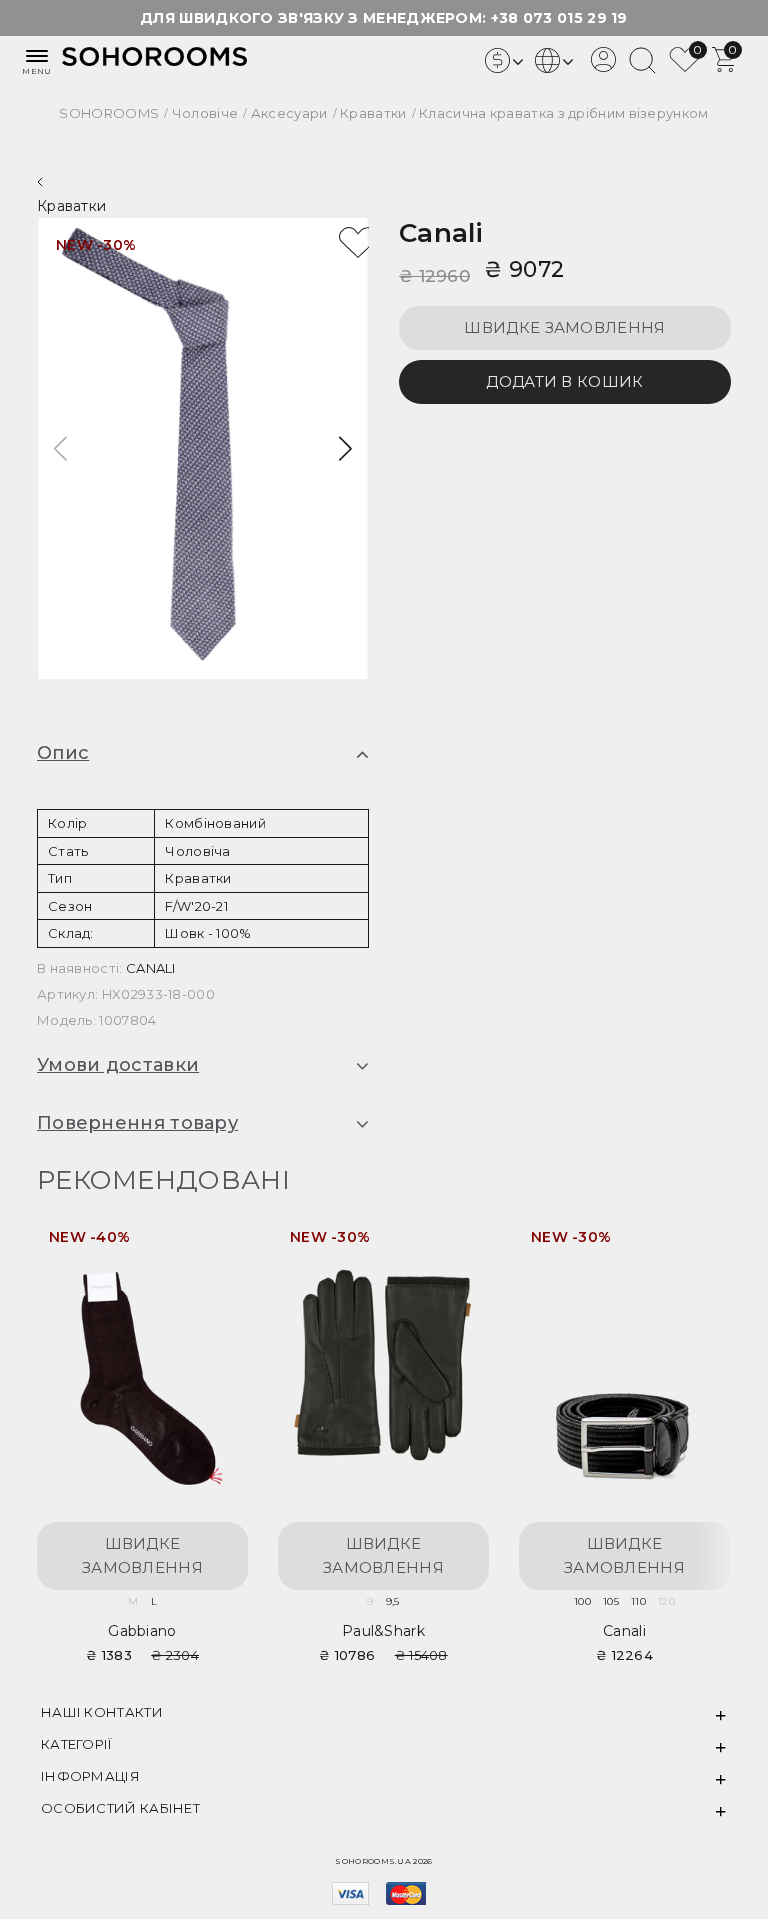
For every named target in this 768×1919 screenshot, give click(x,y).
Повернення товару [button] (137, 1124)
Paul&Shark (383, 1631)
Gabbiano (142, 1631)
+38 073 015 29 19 (559, 18)
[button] (345, 449)
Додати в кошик (564, 381)
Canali (441, 233)
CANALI (151, 968)
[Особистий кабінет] (603, 67)
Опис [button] (63, 754)
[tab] (203, 754)
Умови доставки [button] (118, 1066)
